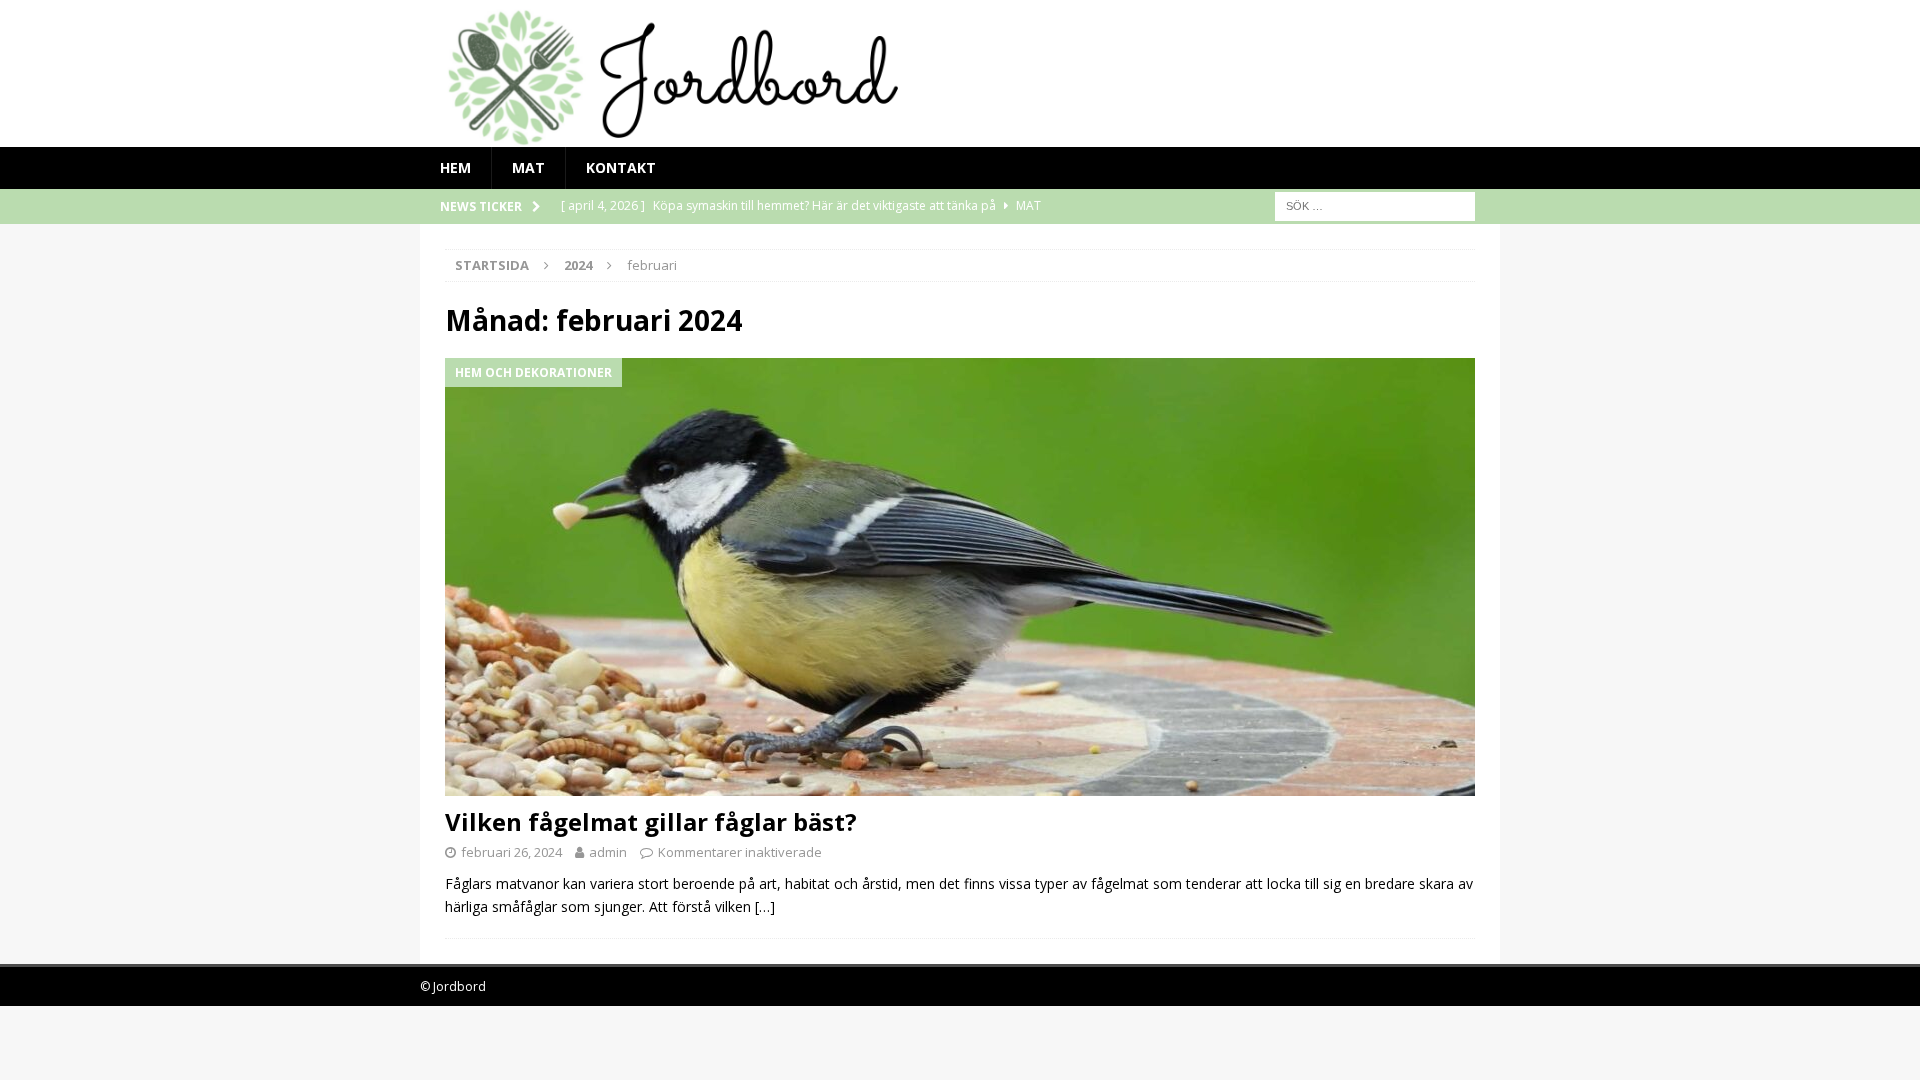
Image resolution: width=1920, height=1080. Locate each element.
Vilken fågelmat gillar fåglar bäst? (651, 821)
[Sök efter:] (1375, 204)
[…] (765, 906)
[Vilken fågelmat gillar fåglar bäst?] (960, 577)
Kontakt (621, 167)
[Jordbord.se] (960, 134)
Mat (528, 167)
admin (608, 852)
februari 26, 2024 (511, 852)
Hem (455, 167)
